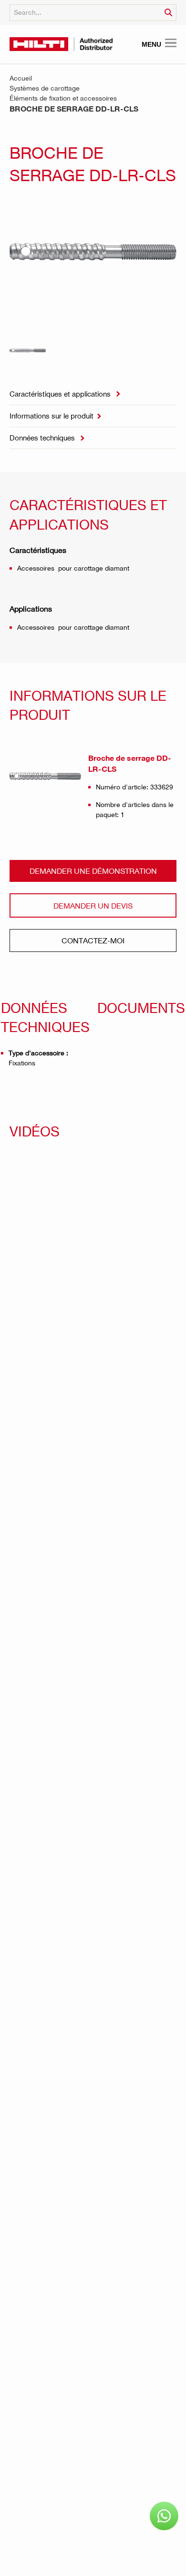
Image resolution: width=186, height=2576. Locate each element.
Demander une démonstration (93, 871)
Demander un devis (93, 905)
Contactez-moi (93, 940)
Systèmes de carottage (45, 88)
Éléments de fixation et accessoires (63, 98)
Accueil (21, 78)
